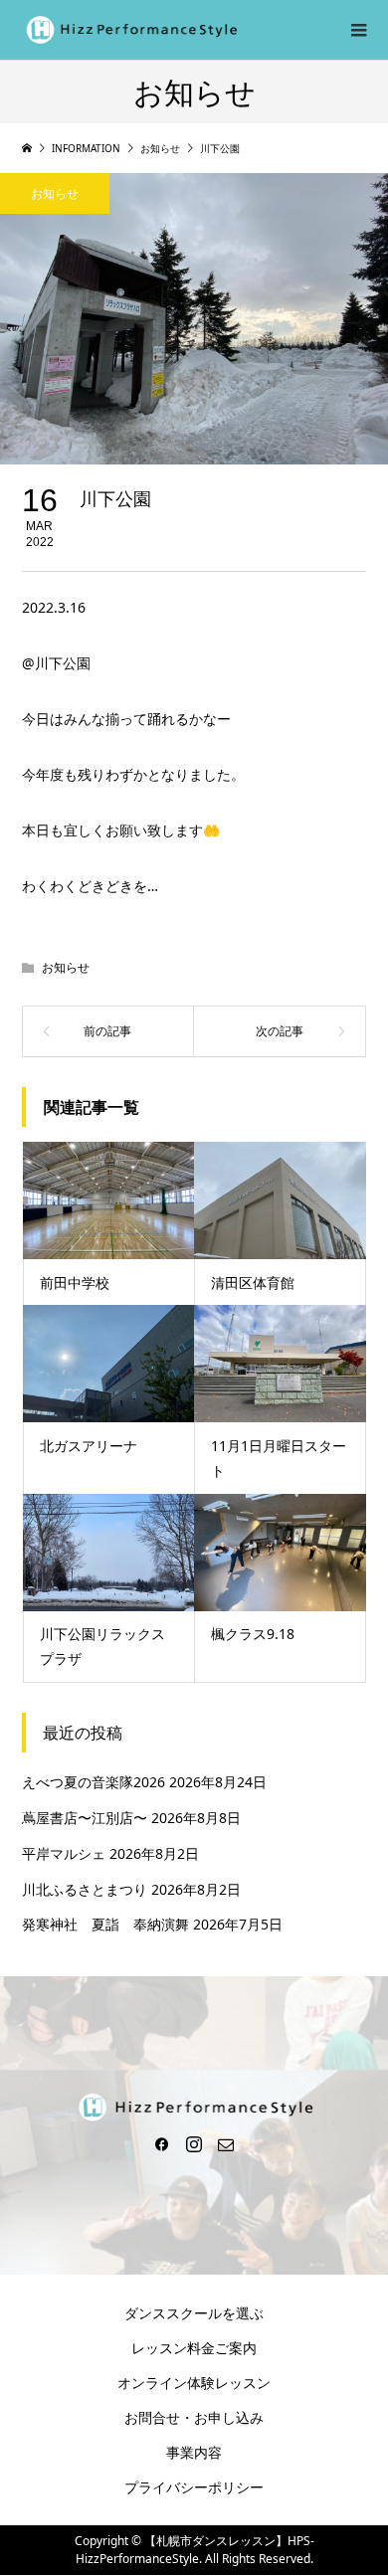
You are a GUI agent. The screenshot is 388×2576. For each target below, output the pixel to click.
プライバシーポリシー (194, 2487)
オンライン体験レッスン (194, 2383)
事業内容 (194, 2452)
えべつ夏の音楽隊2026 (94, 1782)
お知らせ (55, 193)
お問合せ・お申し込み (194, 2417)
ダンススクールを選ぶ (194, 2313)
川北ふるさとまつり (85, 1889)
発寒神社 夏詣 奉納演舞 (105, 1924)
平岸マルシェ (64, 1853)
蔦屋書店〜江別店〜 (85, 1818)
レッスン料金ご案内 (194, 2348)
